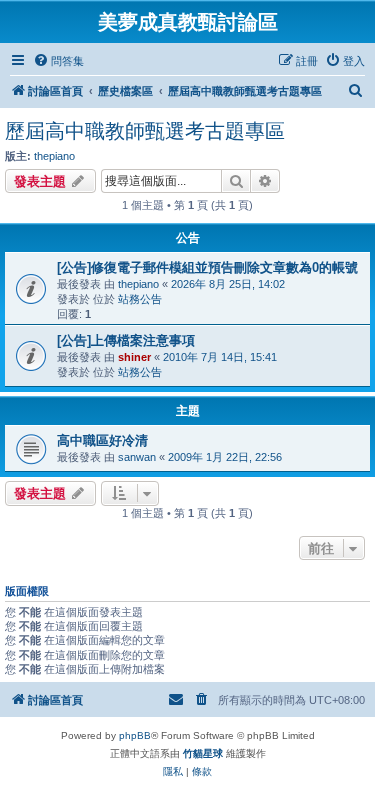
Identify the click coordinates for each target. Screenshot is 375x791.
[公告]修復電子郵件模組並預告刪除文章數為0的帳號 (207, 267)
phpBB (135, 735)
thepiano (54, 156)
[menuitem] (58, 61)
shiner (134, 357)
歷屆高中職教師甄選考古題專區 (145, 131)
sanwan (137, 457)
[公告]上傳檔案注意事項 (126, 340)
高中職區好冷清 (102, 440)
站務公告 (140, 299)
